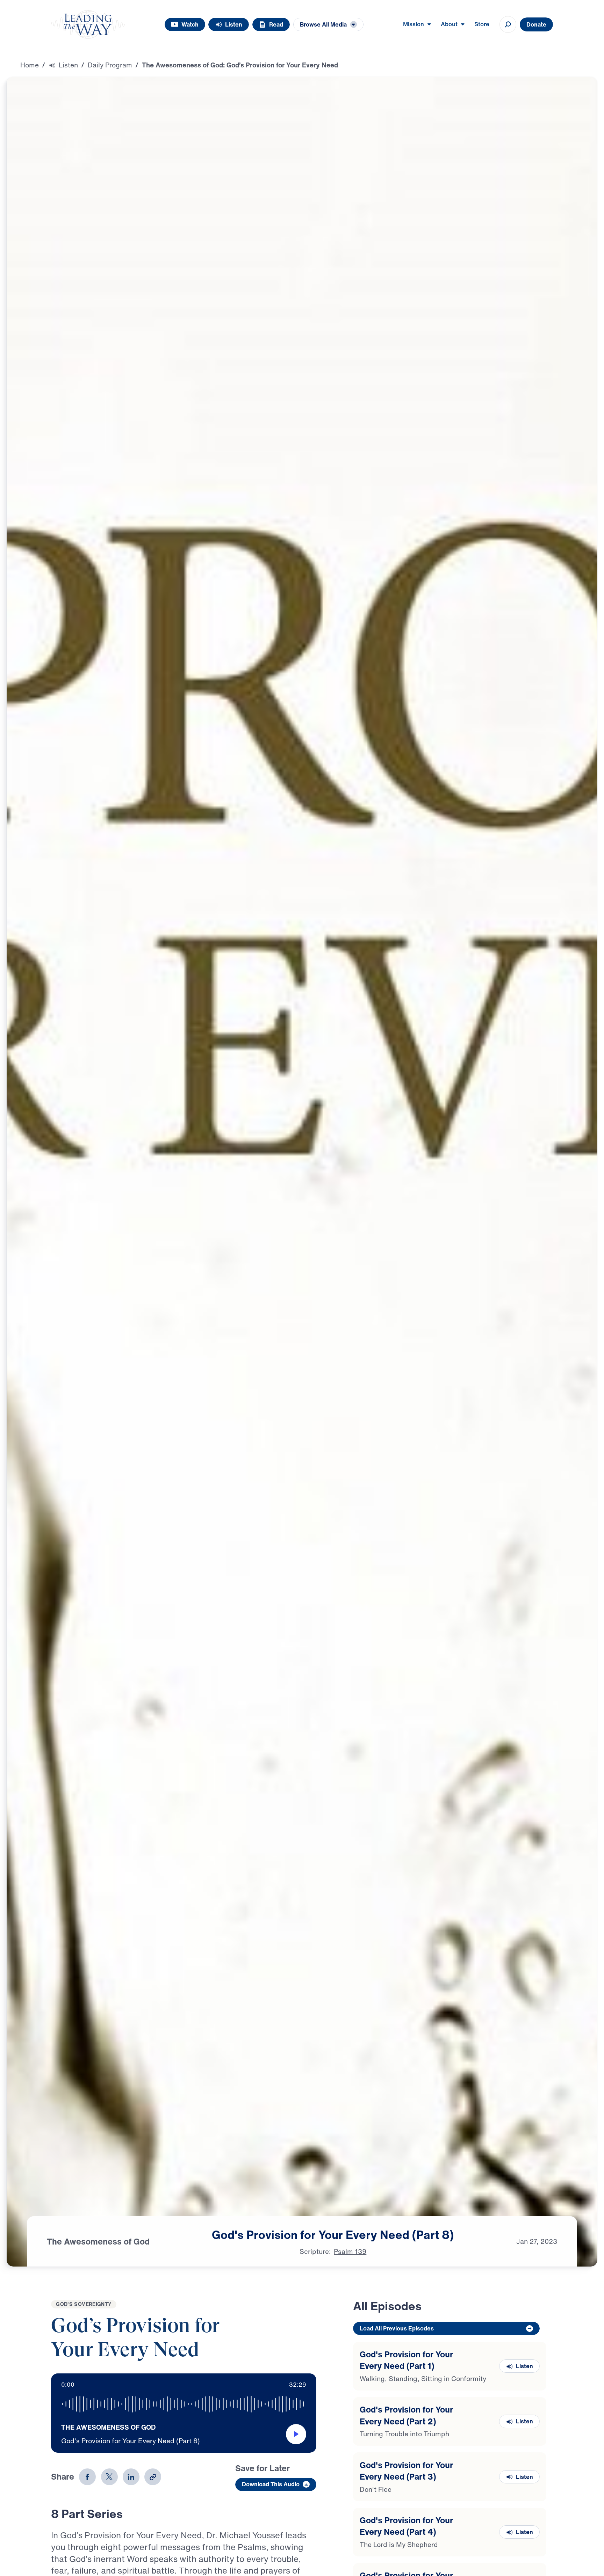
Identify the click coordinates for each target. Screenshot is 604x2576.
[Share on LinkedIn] (131, 2477)
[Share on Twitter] (109, 2477)
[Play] (296, 2434)
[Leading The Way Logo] (88, 24)
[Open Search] (508, 24)
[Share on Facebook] (87, 2477)
